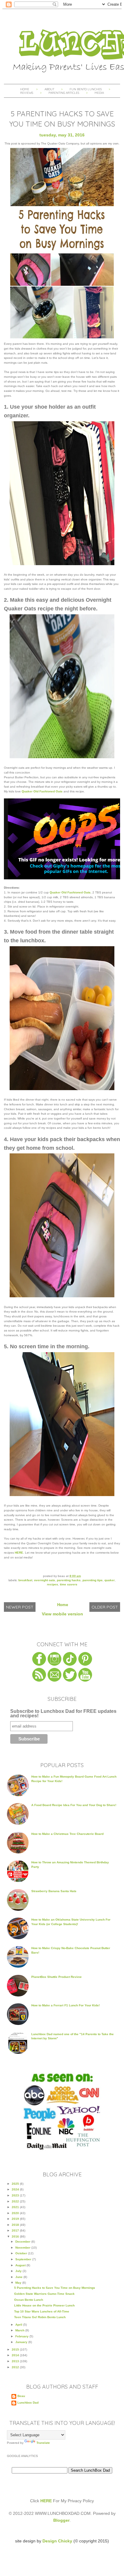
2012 (16, 2367)
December (23, 2242)
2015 (16, 2349)
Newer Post (20, 1607)
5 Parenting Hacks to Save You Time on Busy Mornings (55, 2288)
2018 (16, 2225)
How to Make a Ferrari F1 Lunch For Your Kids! (65, 2005)
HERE (19, 1553)
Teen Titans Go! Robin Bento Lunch (40, 2317)
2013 (16, 2361)
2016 (16, 2236)
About (50, 89)
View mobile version (62, 1614)
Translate (43, 2443)
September (24, 2259)
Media (99, 93)
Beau (21, 2396)
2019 (16, 2219)
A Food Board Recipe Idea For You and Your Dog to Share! (74, 1805)
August (21, 2265)
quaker (110, 1580)
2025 (16, 2184)
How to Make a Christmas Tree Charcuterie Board (67, 1834)
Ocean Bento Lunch (29, 2300)
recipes (53, 1584)
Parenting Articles (64, 93)
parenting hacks (69, 1580)
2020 (16, 2213)
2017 (16, 2230)
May (19, 2283)
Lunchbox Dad (28, 2403)
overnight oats (45, 1580)
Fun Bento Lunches (86, 89)
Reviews (27, 93)
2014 (16, 2355)
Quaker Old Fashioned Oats (70, 892)
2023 (16, 2195)
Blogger (61, 2520)
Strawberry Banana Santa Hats (54, 1891)
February (22, 2336)
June (19, 2277)
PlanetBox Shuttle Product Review (56, 1977)
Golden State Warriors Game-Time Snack (44, 2294)
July (19, 2271)
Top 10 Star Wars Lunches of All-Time (42, 2311)
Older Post (105, 1607)
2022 (16, 2201)
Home (25, 89)
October (22, 2253)
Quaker (27, 791)
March (20, 2330)
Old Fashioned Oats (48, 791)
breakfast (25, 1580)
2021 (16, 2207)
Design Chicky (57, 2541)
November (23, 2248)
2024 (16, 2189)
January (22, 2342)
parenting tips (93, 1580)
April (19, 2325)
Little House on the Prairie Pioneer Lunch (44, 2305)
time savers (69, 1584)
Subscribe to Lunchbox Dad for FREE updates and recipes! (63, 1714)
